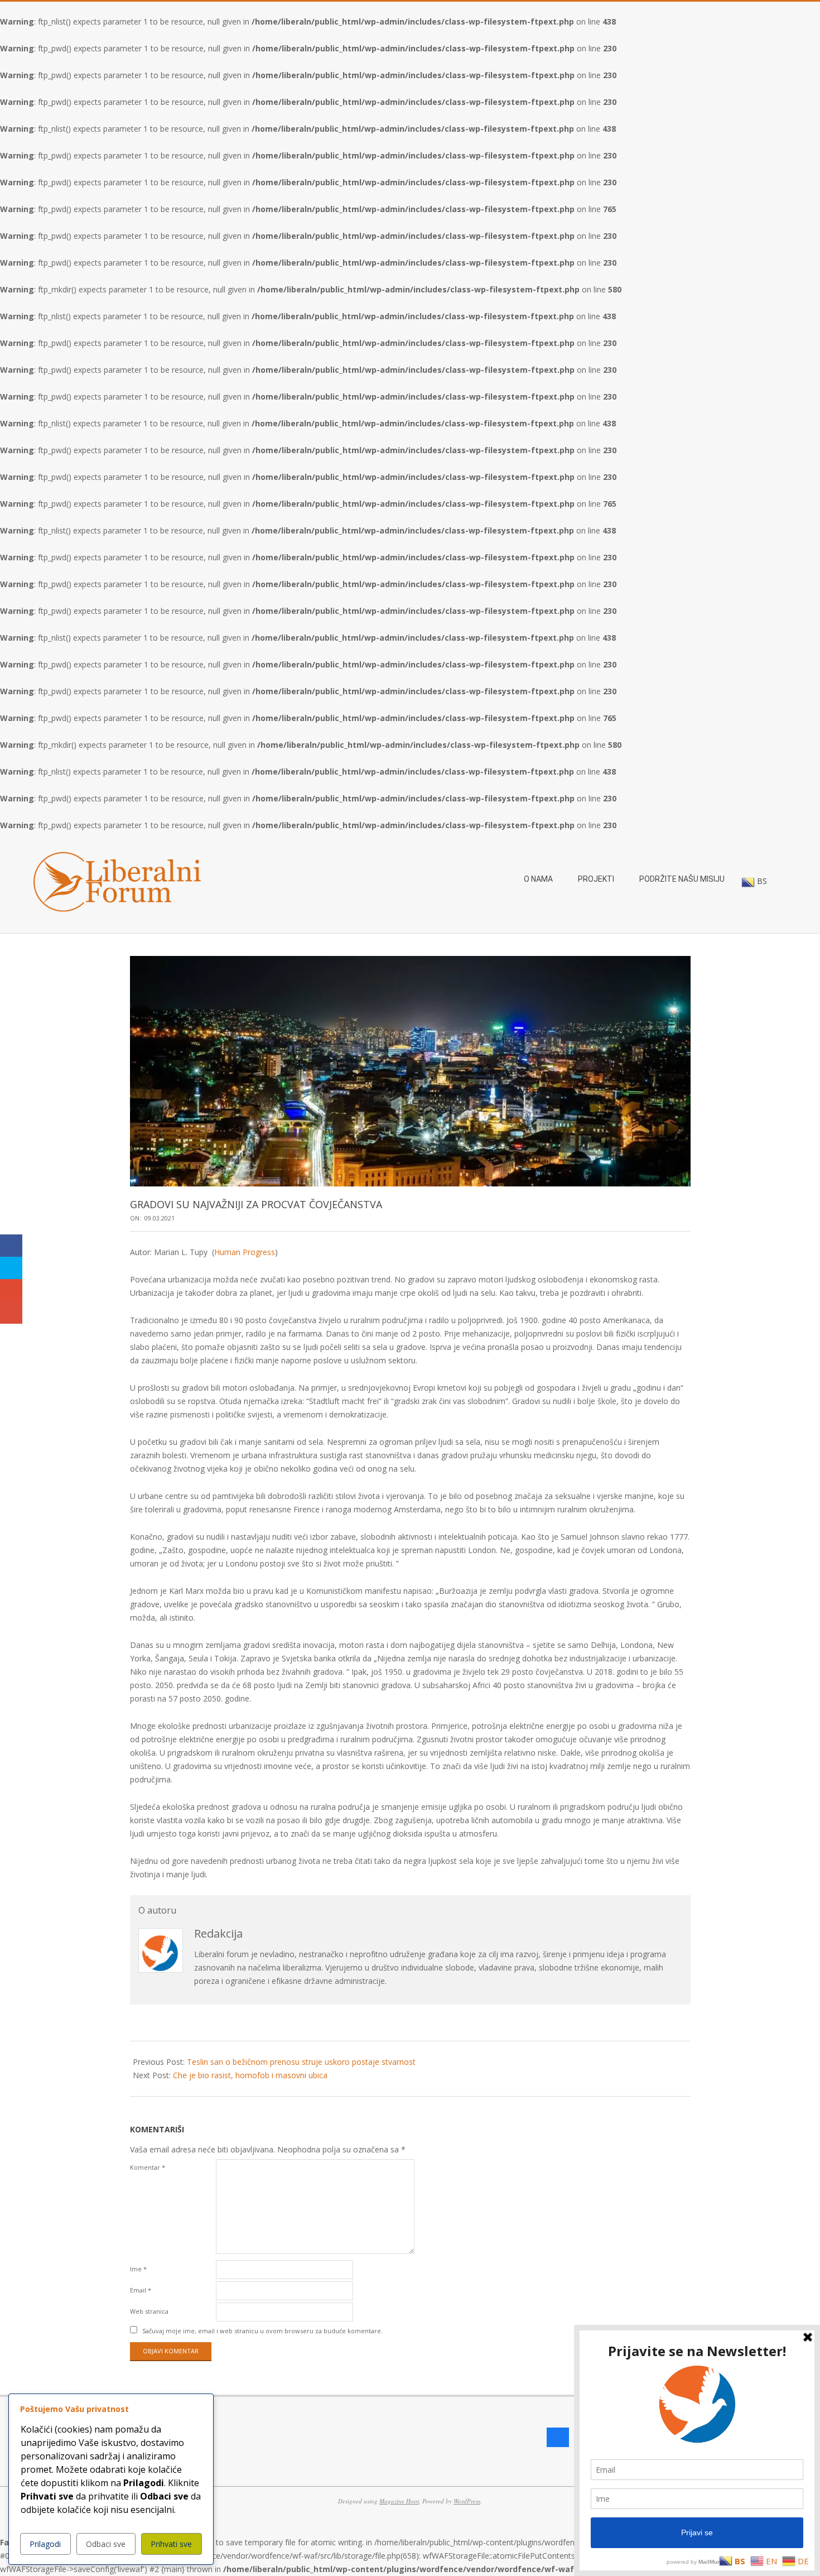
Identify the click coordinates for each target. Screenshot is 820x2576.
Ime (138, 2269)
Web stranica (149, 2311)
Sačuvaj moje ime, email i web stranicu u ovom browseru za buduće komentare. (262, 2331)
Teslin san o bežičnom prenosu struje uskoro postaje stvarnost (301, 2062)
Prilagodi (45, 2544)
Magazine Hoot (399, 2501)
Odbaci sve (106, 2544)
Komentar (148, 2167)
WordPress (467, 2501)
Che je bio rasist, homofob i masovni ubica (250, 2075)
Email (141, 2290)
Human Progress (245, 1252)
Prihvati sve (171, 2544)
